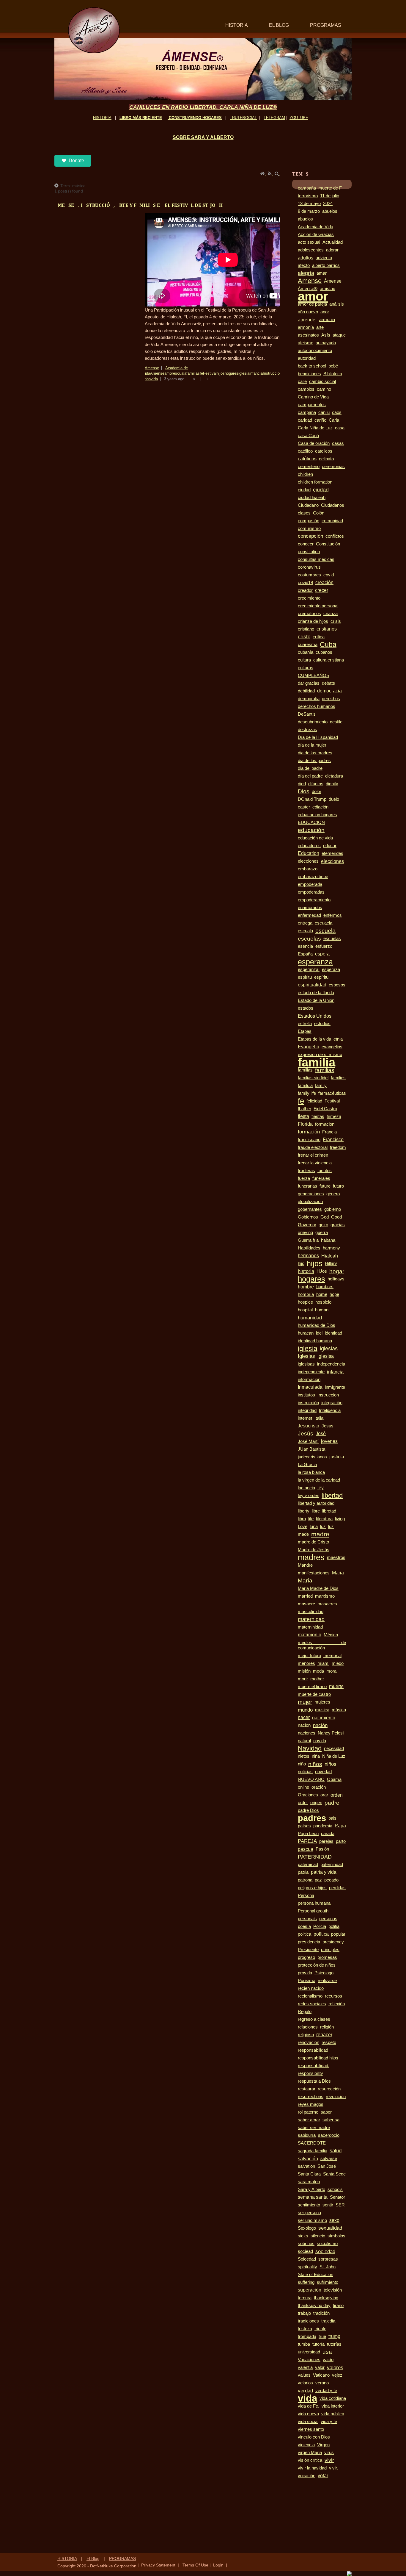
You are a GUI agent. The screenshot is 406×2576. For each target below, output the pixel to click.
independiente (311, 1372)
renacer (324, 2035)
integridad (307, 1410)
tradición (321, 2313)
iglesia (244, 373)
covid (329, 575)
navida (320, 1741)
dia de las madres (315, 753)
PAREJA (307, 1841)
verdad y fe (326, 2391)
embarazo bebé (313, 877)
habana (328, 1240)
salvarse (329, 2158)
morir (303, 1679)
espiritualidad (312, 985)
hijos (221, 373)
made (303, 1534)
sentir (328, 2205)
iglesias (329, 1349)
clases (304, 513)
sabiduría (307, 2135)
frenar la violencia (315, 1163)
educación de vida (315, 838)
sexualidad (330, 2228)
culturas (306, 668)
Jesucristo (309, 1426)
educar (330, 846)
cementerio (309, 467)
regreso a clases (314, 2019)
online (303, 1787)
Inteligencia (330, 1410)
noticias (305, 1772)
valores (335, 2367)
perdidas (337, 1888)
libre (316, 1511)
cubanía (306, 652)
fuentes (325, 1171)
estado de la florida (316, 993)
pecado (331, 1880)
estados (306, 1008)
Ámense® (308, 289)
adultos (306, 258)
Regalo (305, 2011)
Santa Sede (334, 2174)
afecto (304, 265)
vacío (328, 2360)
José (321, 1434)
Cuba (328, 645)
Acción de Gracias (316, 234)
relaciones (308, 2027)
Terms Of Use (195, 2565)
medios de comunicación (322, 1645)
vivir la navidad (312, 2468)
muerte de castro (314, 1694)
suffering (306, 2282)
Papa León (308, 1834)
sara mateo (309, 2182)
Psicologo (324, 1973)
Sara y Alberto (311, 2189)
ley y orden (309, 1496)
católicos (307, 459)
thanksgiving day (314, 2306)
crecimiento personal (318, 606)
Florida (305, 1124)
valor (320, 2367)
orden (337, 1795)
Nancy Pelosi (331, 1733)
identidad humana (315, 1341)
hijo (301, 1263)
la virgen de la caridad (319, 1480)
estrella (305, 1024)
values (304, 2375)
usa (327, 2352)
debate (328, 683)
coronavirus (309, 567)
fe (201, 373)
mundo (305, 1710)
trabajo (304, 2313)
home (322, 1294)
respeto (329, 2042)
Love (303, 1526)
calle (302, 381)
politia (334, 1926)
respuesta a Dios (314, 2081)
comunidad (332, 521)
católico (305, 451)
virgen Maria (310, 2453)
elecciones (308, 861)
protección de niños (317, 1965)
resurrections (311, 2097)
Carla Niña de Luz (315, 428)
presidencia (309, 1942)
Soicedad (307, 2259)
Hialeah (330, 1256)
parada (328, 1834)
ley (321, 1488)
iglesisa (326, 1356)
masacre (306, 1604)
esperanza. (309, 969)
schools (335, 2189)
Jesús (306, 1434)
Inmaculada (310, 1387)
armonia (327, 320)
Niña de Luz (334, 1756)
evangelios (332, 1047)
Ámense (333, 281)
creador (305, 590)
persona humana (314, 1903)
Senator (337, 2197)
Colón (319, 513)
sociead (305, 2251)
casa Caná (308, 436)
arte (320, 327)
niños (315, 1764)
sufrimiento (328, 2282)
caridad (305, 420)
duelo (334, 799)
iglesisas (306, 1364)
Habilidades (309, 1248)
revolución (336, 2096)
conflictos (335, 536)
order (303, 1803)
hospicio (323, 1302)
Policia (320, 1926)
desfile (336, 722)
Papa (340, 1826)
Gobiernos (308, 1217)
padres (312, 1818)
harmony (331, 1248)
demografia (309, 699)
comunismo (309, 528)
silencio (318, 2236)
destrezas (307, 730)
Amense (152, 368)
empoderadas (311, 892)
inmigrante (335, 1387)
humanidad (310, 1318)
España (305, 954)
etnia (338, 1039)
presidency (333, 1942)
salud (336, 2151)
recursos (333, 1996)
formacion (325, 1124)
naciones (307, 1733)
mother (317, 1679)
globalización (310, 1202)
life (311, 1519)
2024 (328, 204)
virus (329, 2453)
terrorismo (308, 196)
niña (316, 1756)
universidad (309, 2352)
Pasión (322, 1849)
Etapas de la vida (314, 1039)
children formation (315, 482)
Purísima (307, 1980)
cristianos (327, 629)
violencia (306, 2445)
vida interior (333, 2406)
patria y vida (324, 1872)
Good (336, 1217)
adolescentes (311, 250)
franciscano (309, 1140)
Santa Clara (309, 2174)
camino (324, 389)
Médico (331, 1635)
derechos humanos (317, 706)
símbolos (336, 2236)
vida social (308, 2422)
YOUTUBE (299, 118)
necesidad (334, 1748)
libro (302, 1519)
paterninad (308, 1865)
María (305, 1581)
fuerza (304, 1178)
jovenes (329, 1441)
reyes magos (311, 2104)
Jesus (328, 1426)
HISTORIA (102, 118)
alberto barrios (326, 265)
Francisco (333, 1140)
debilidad (306, 691)
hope (334, 1294)
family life (307, 1093)
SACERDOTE (312, 2143)
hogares (232, 373)
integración (332, 1403)
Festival (210, 373)
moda (318, 1671)
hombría (306, 1294)
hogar (337, 1271)
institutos (306, 1395)
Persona (306, 1895)
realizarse (327, 1981)
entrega (305, 923)
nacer (304, 1717)
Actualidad (333, 242)
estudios (322, 1023)
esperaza (331, 969)
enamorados (310, 908)
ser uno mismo (312, 2220)
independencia (331, 1364)
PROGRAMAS (122, 2558)
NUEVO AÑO (311, 1779)
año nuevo (308, 312)
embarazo (308, 869)
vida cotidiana (333, 2398)
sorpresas (328, 2259)
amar (322, 273)
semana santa (313, 2197)
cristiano (306, 629)
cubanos (324, 652)
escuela (325, 931)
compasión (309, 521)
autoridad (307, 358)
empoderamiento (314, 900)
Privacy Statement (158, 2565)
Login (218, 2565)
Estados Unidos (315, 1016)
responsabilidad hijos (318, 2058)
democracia (329, 691)
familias (193, 373)
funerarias (307, 1186)
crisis (336, 621)
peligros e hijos (312, 1888)
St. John (328, 2267)
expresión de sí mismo (320, 1055)
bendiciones (309, 374)
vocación (307, 2476)
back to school (312, 366)
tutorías (334, 2344)
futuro (338, 1186)
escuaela (324, 923)
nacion (304, 1725)
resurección (329, 2089)
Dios (304, 791)
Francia (329, 1132)
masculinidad (311, 1612)
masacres (327, 1604)
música (339, 1710)
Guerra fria (308, 1240)
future (325, 1186)
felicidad (314, 1101)
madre (320, 1534)
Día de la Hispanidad (318, 737)
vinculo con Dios (314, 2437)
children (305, 474)
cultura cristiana (329, 660)
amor (169, 373)
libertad (332, 1495)
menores (306, 1663)
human (322, 1310)
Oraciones (308, 1795)
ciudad (304, 490)
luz (323, 1526)
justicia (337, 1457)
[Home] (263, 174)
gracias (338, 1225)
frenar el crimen (313, 1155)
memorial (332, 1656)
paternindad (332, 1865)
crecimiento (309, 598)
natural (304, 1741)
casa (340, 428)
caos (337, 412)
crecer (322, 590)
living (340, 1519)
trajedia (328, 2321)
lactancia (306, 1488)
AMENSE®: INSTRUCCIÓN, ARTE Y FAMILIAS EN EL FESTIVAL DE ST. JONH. (139, 205)
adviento (324, 258)
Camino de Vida (313, 397)
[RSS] (270, 174)
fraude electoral (313, 1147)
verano (322, 2383)
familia (317, 1062)
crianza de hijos (313, 621)
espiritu (305, 977)
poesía (304, 1926)
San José (327, 2166)
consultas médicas (316, 559)
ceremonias (333, 467)
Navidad (310, 1748)
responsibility (310, 2073)
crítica (319, 637)
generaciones (311, 1194)
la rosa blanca (311, 1472)
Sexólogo (307, 2228)
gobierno (333, 1209)
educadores (309, 846)
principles (330, 1950)
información (309, 1380)
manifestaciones (314, 1573)
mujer (305, 1702)
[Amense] (94, 30)
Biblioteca (333, 374)
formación (309, 1132)
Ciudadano (308, 505)
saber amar (309, 2120)
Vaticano (321, 2375)
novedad (323, 1772)
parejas (326, 1841)
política (321, 1934)
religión (327, 2027)
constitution (309, 552)
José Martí (308, 1441)
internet (305, 1418)
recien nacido (311, 1988)
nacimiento (324, 1718)
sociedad (325, 2251)
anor (325, 312)
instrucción (308, 1403)
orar (324, 1795)
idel (319, 1333)
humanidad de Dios (317, 1325)
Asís (326, 335)
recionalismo (310, 1996)
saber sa (331, 2120)
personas (328, 1919)
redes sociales (312, 2004)
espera (322, 954)
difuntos (316, 784)
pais (332, 1818)
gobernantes (310, 1209)
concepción (310, 536)
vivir (329, 2460)
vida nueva (308, 2414)
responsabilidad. (314, 2066)
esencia (305, 946)
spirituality (307, 2267)
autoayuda (326, 343)
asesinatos (308, 335)
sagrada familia (313, 2151)
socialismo (327, 2244)
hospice (305, 1302)
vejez (337, 2375)
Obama (334, 1779)
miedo (338, 1663)
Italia (319, 1418)
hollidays (336, 1279)
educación (311, 830)
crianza (331, 614)
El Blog (93, 2558)
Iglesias (306, 1356)
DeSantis (307, 714)
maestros (336, 1557)
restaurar (307, 2089)
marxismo (325, 1596)
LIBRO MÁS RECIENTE (141, 118)
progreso (306, 1957)
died (302, 784)
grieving (305, 1233)
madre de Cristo (313, 1542)
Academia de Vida (315, 227)
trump (334, 2336)
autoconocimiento (315, 351)
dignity (332, 784)
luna (314, 1526)
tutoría (318, 2344)
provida (305, 1973)
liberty (304, 1511)
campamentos (312, 405)
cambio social (322, 381)
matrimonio (310, 1635)
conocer (306, 544)
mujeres (322, 1702)
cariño (320, 420)
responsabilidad (313, 2050)
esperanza (315, 962)
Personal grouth (313, 1911)
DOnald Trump (312, 799)
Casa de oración (314, 443)
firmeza (334, 1116)
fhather (304, 1109)
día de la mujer (312, 745)
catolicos (324, 451)
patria (303, 1872)
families (338, 1078)
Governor (307, 1225)
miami (323, 1663)
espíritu (321, 977)
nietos (304, 1756)
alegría (306, 273)
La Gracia (307, 1465)
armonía (306, 327)
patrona (305, 1880)
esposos (337, 985)
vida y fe (329, 2422)
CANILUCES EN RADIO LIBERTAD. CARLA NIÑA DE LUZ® (203, 107)
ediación (320, 807)
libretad (329, 1511)
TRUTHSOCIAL (243, 118)
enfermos (333, 915)
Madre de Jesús (314, 1550)
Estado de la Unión (316, 1000)
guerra (322, 1233)
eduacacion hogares (317, 815)
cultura (304, 660)
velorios (305, 2383)
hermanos (308, 1256)
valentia (305, 2367)
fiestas (318, 1116)
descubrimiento (313, 722)
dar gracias (309, 683)
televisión (333, 2290)
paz (318, 1880)
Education (309, 853)
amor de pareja (312, 304)
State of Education (315, 2275)
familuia (305, 1086)
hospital (305, 1310)
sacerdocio (329, 2135)
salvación (308, 2159)
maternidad (311, 1619)
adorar (332, 250)
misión (304, 1671)
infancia (256, 373)
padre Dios (308, 1810)
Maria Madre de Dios (318, 1588)
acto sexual (309, 242)
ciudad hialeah (312, 497)
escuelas (309, 939)
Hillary (331, 1263)
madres (311, 1557)
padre (332, 1803)
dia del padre (310, 768)
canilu (324, 412)
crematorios (309, 614)
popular (338, 1934)
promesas (327, 1957)
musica (322, 1710)
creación (324, 582)
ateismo (306, 343)
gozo (323, 1225)
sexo (334, 2220)
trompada (307, 2336)
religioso (306, 2035)
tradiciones (308, 2321)
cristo (304, 637)
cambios (306, 389)
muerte (336, 1686)
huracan (306, 1333)
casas (338, 443)
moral (332, 1671)
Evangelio (309, 1047)
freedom (338, 1147)
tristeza (305, 2329)
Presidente (308, 1949)
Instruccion (272, 373)
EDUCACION (311, 822)
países (304, 1826)
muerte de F (330, 188)
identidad (333, 1333)
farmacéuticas (332, 1093)
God (325, 1217)
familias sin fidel (313, 1078)
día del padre (310, 776)
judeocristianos (312, 1457)
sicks (303, 2236)
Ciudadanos (333, 505)
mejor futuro (309, 1656)
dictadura (334, 776)
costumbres (309, 575)
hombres (325, 1287)
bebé (333, 366)
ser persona (309, 2213)
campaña (307, 188)
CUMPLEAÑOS (314, 675)
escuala (180, 373)
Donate (76, 161)
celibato (326, 459)
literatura (324, 1519)
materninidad (310, 1627)
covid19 (305, 583)
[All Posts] (57, 186)
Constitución (328, 544)
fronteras (306, 1171)
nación (320, 1725)
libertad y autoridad (316, 1503)
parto (341, 1841)
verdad (305, 2391)
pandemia (323, 1826)
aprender (307, 320)
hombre (306, 1287)
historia (306, 1271)
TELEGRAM (274, 118)
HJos (322, 1271)
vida (154, 379)
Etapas (305, 1031)
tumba (304, 2344)
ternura (305, 2298)
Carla (334, 420)
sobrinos (306, 2244)
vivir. (333, 2468)
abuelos (330, 211)
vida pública (333, 2414)
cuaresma (308, 645)
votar (323, 2476)
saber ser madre (314, 2128)
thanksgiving (326, 2298)
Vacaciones (309, 2360)
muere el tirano (312, 1687)
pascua (306, 1849)
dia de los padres (314, 760)
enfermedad (309, 915)
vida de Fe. (309, 2406)
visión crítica (310, 2460)
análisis (337, 304)
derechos (331, 699)
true (322, 2336)
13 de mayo (309, 204)
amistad (328, 289)
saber (326, 2112)
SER (340, 2205)
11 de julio (330, 196)
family (321, 1086)
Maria (338, 1573)
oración (319, 1787)
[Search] (277, 174)
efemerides (332, 853)
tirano (338, 2306)
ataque (339, 335)
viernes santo (311, 2429)
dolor (317, 792)
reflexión (337, 2004)
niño (302, 1764)
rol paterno (308, 2112)
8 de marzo (309, 211)
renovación (309, 2042)
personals (307, 1919)
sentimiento (309, 2205)
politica (304, 1934)
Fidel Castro (325, 1109)
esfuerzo (324, 946)
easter (304, 807)
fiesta (303, 1116)
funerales (321, 1178)
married (305, 1596)
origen (316, 1803)
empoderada (310, 884)
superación (310, 2290)
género (333, 1194)
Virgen (323, 2445)
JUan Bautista (311, 1449)
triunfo (320, 2329)
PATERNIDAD (315, 1857)
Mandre (305, 1565)
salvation (306, 2166)
